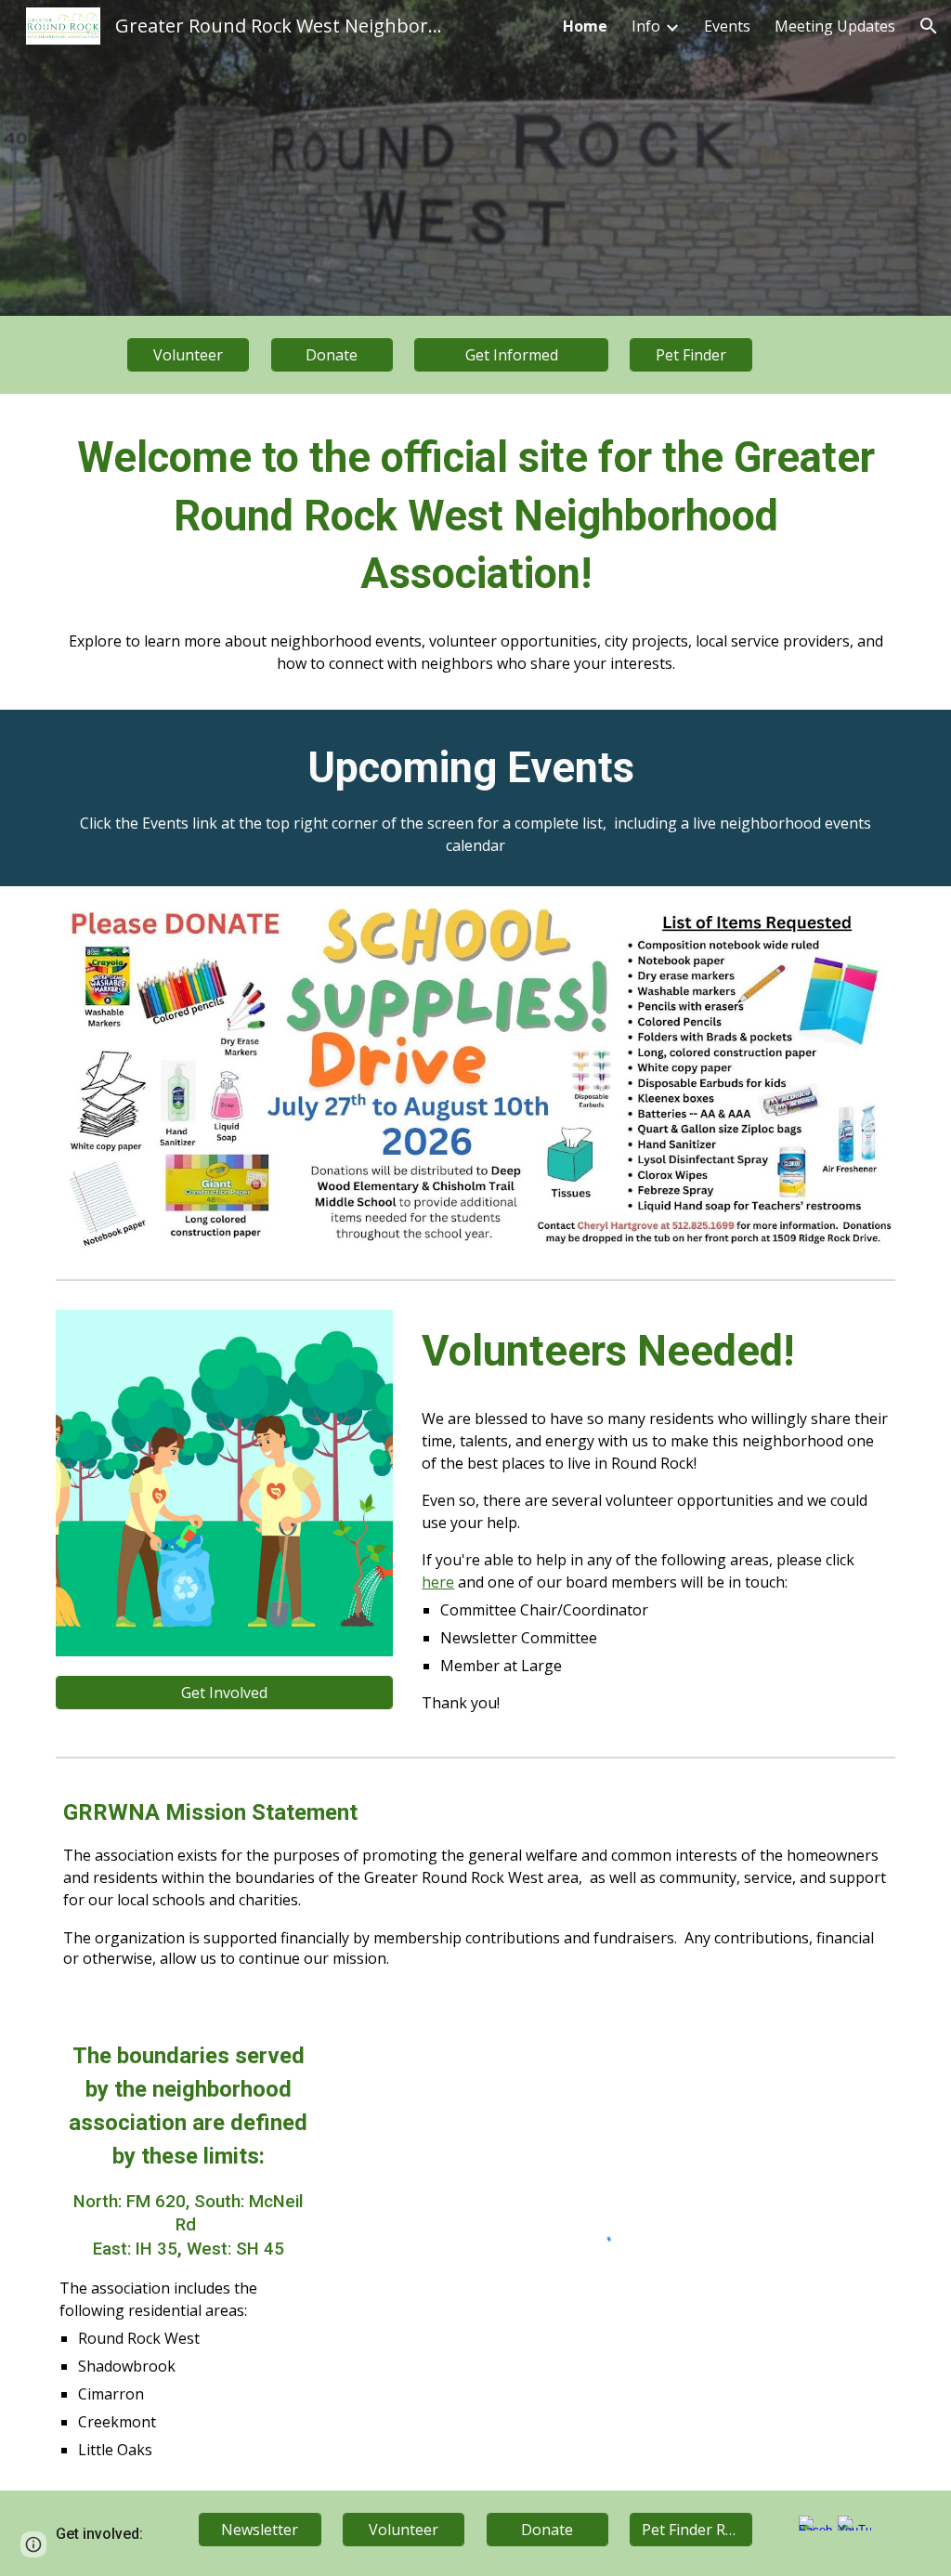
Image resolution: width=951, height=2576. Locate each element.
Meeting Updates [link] (835, 26)
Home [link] (585, 26)
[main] (476, 517)
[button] (929, 26)
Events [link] (727, 26)
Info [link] (646, 26)
